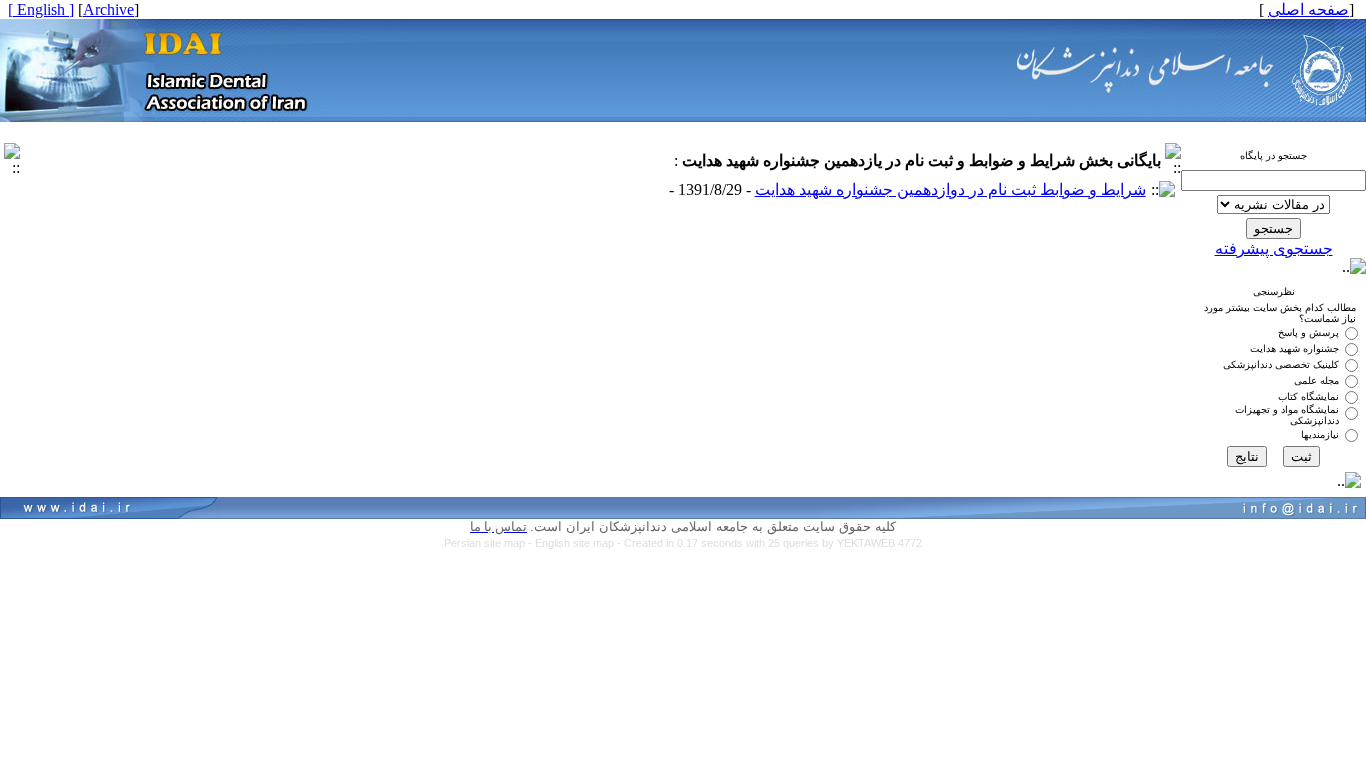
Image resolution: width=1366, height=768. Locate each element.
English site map (576, 543)
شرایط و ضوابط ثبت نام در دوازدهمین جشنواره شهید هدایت (950, 189)
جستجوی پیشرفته (1274, 248)
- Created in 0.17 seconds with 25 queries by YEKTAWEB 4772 (769, 543)
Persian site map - (489, 543)
